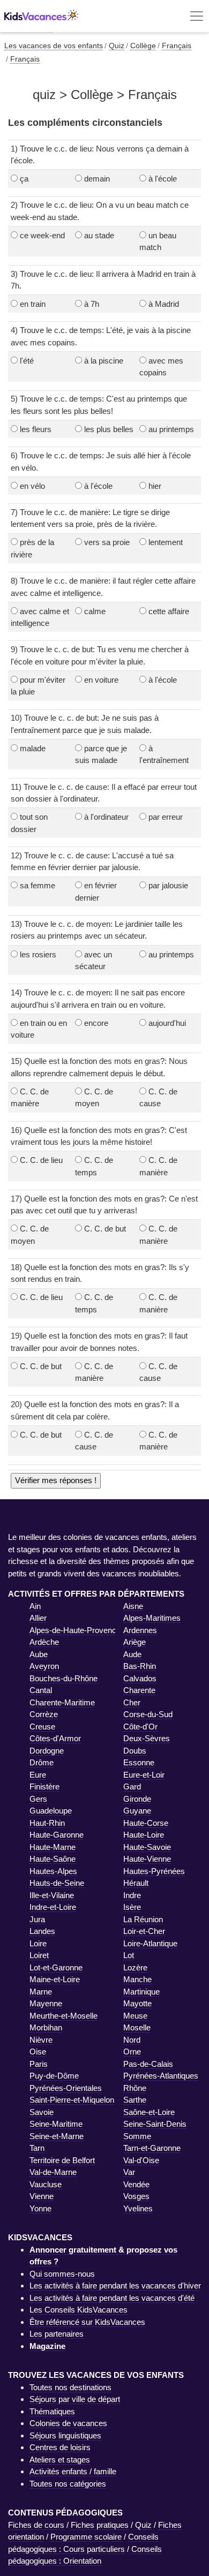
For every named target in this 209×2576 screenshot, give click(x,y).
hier (155, 486)
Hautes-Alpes (53, 1871)
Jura (37, 1919)
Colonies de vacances (68, 2423)
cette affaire (169, 611)
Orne (132, 2052)
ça (24, 179)
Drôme (42, 1762)
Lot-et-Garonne (56, 1967)
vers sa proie (107, 542)
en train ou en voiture (39, 1029)
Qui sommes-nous (62, 2274)
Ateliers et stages (60, 2460)
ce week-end (42, 235)
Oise (38, 2052)
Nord (132, 2040)
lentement (166, 542)
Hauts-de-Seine (57, 1883)
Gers (38, 1799)
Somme (137, 2136)
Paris (39, 2064)
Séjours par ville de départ (75, 2399)
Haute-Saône (53, 1859)
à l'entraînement (164, 754)
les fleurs (36, 429)
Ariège (135, 1642)
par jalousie (168, 885)
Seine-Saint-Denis (155, 2124)
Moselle (137, 2027)
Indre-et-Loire (53, 1907)
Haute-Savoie (147, 1847)
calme (95, 611)
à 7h (92, 304)
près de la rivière (32, 548)
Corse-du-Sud (148, 1714)
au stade (99, 235)
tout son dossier (29, 823)
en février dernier (96, 892)
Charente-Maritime (62, 1702)
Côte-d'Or (140, 1727)
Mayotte (137, 2003)
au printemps (171, 429)
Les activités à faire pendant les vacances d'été (112, 2298)
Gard (132, 1786)
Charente (139, 1690)
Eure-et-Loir (144, 1775)
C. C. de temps (94, 1166)
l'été (27, 361)
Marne (41, 1992)
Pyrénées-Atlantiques (161, 2076)
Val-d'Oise (141, 2160)
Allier (38, 1618)
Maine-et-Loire (55, 1979)
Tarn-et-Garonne (152, 2148)
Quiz (143, 2525)
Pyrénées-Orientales (66, 2088)
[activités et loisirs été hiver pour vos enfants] (41, 16)
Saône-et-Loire (149, 2112)
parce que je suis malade (101, 754)
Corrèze (44, 1714)
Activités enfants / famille (73, 2471)
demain (97, 179)
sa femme (38, 885)
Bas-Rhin (140, 1666)
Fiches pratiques (100, 2525)
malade (33, 748)
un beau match (158, 241)
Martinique (141, 1992)
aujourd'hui (167, 1023)
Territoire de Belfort (62, 2160)
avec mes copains (161, 367)
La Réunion (143, 1919)
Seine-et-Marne (57, 2136)
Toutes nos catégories (68, 2484)
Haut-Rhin (47, 1823)
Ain (35, 1606)
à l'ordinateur (106, 817)
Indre (132, 1895)
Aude (132, 1654)
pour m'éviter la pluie (38, 686)
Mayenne (46, 2003)
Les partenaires (57, 2334)
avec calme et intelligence (40, 617)
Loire (38, 1943)
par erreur (166, 817)
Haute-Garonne (57, 1835)
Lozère (135, 1967)
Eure (38, 1775)
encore (96, 1023)
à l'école (163, 179)
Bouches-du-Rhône (64, 1678)
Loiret (39, 1955)
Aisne (133, 1606)
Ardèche (44, 1642)
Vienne (42, 2196)
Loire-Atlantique (150, 1943)
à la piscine (104, 361)
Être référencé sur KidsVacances (87, 2322)
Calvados (140, 1678)
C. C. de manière (30, 1098)
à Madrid (164, 304)
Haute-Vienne (147, 1859)
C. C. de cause (158, 1098)
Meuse (135, 2016)
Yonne (40, 2208)
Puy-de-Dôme (54, 2076)
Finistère (44, 1786)
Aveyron (44, 1666)
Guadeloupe (51, 1811)
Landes (42, 1931)
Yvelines (138, 2208)
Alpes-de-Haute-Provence (75, 1630)
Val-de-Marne (53, 2172)
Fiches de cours (36, 2525)
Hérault (136, 1883)
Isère (132, 1907)
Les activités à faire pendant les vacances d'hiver (115, 2286)
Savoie (42, 2112)
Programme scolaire (86, 2537)
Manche (137, 1979)
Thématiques (52, 2411)
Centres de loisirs (60, 2447)
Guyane (137, 1811)
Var (129, 2172)
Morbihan (46, 2027)
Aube (39, 1654)
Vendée (136, 2184)
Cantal (41, 1690)
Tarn (37, 2148)
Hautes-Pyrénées (154, 1871)
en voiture (101, 680)
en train (33, 304)
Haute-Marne (53, 1847)
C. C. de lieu (41, 1160)
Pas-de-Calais (148, 2064)
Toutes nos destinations (70, 2387)
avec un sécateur (94, 961)
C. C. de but (105, 1229)
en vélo (32, 486)
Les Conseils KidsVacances (79, 2310)
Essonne (139, 1762)
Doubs (135, 1751)
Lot (129, 1955)
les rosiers (38, 954)
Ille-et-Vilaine (52, 1895)
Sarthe (135, 2100)
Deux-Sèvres (147, 1738)
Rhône (135, 2088)
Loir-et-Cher (144, 1931)
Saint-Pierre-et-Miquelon (72, 2100)
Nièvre (41, 2040)
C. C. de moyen (94, 1098)
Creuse (42, 1727)
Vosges (136, 2196)
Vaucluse (46, 2184)
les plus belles (109, 429)
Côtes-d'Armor (55, 1738)
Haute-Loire (144, 1835)
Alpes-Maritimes (152, 1618)
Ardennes (140, 1630)
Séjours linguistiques (65, 2435)
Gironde (137, 1799)
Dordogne (47, 1751)
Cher (132, 1702)
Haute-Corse (146, 1823)
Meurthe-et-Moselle (64, 2016)
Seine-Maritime (56, 2124)
